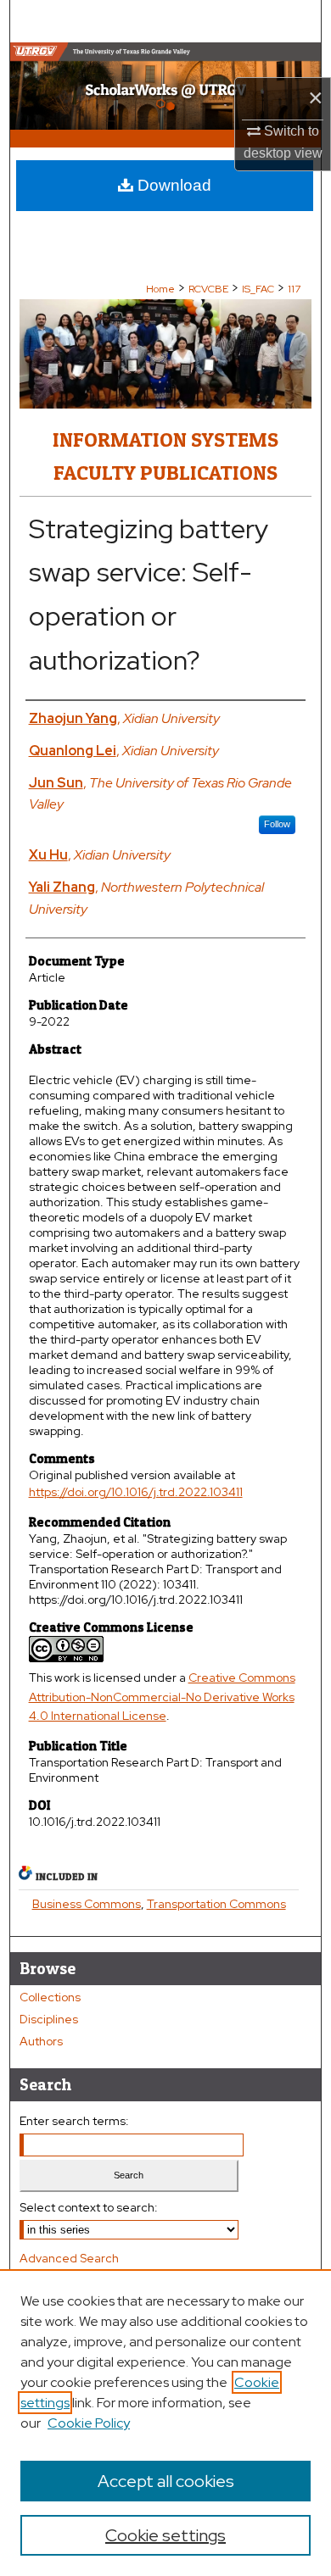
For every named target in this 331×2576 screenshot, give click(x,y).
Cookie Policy (89, 2423)
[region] (165, 2423)
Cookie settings (165, 2535)
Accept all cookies (166, 2481)
